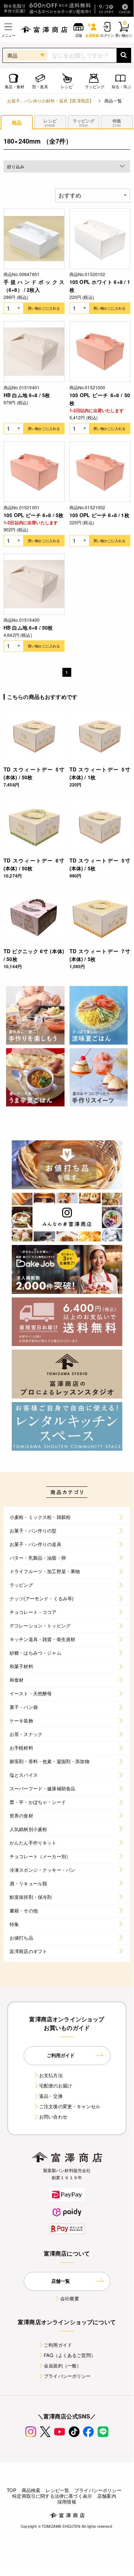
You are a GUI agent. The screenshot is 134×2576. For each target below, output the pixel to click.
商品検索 (31, 2490)
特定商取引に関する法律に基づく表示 (52, 2496)
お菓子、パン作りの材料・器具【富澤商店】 (50, 101)
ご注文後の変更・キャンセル (70, 2106)
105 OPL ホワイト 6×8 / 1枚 (100, 286)
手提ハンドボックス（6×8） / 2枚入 (34, 286)
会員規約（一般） (63, 2365)
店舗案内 (107, 2496)
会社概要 (70, 2298)
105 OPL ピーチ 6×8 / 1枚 (99, 515)
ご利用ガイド (58, 2345)
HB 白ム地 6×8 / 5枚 (27, 395)
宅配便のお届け (56, 2085)
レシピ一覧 (57, 2490)
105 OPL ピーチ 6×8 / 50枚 (100, 399)
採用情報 (67, 2502)
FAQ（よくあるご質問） (70, 2355)
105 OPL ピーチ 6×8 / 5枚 (33, 515)
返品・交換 (51, 2096)
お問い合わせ (53, 2117)
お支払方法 (51, 2075)
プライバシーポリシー (67, 2376)
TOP (11, 2490)
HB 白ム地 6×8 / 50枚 (28, 627)
